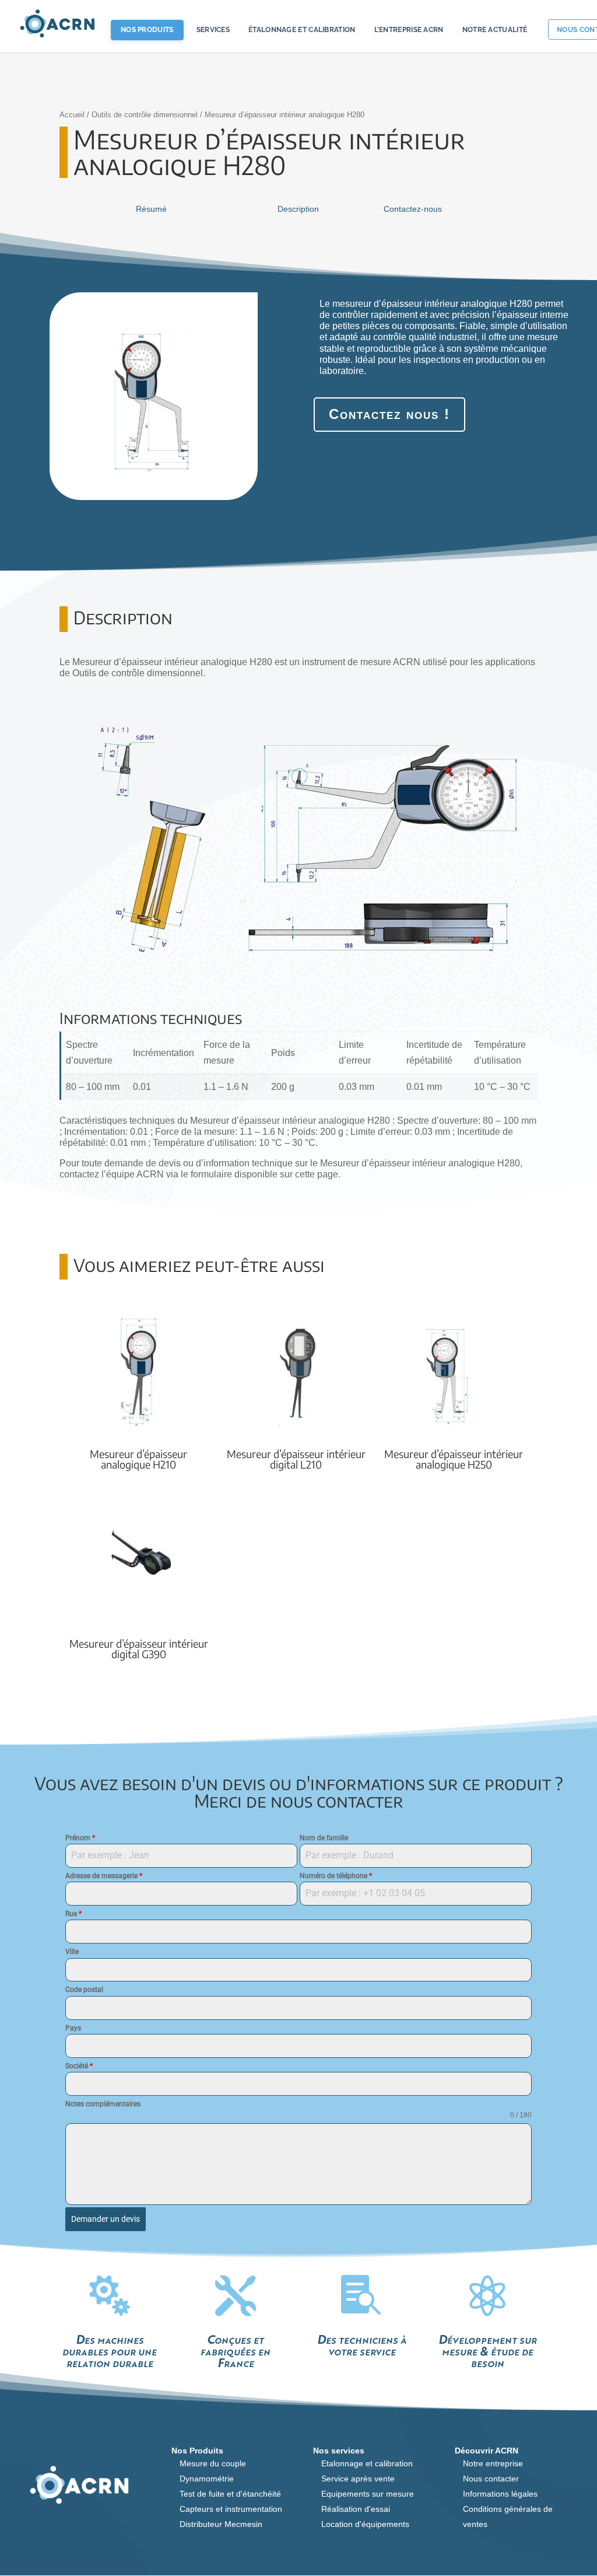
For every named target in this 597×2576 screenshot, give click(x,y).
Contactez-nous (413, 209)
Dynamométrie (207, 2479)
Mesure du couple (213, 2463)
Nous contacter (491, 2479)
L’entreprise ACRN (409, 30)
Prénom (80, 1838)
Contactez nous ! (389, 414)
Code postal (84, 1990)
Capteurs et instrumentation (231, 2509)
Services (213, 30)
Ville (72, 1952)
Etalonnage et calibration (367, 2463)
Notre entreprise (493, 2463)
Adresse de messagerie (104, 1876)
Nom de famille (324, 1838)
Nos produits (147, 30)
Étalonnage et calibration (302, 30)
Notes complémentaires (103, 2104)
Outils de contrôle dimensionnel (145, 115)
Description (298, 209)
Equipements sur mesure (368, 2494)
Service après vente (358, 2479)
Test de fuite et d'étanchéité (230, 2494)
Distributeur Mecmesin (221, 2524)
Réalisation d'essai (356, 2509)
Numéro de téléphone (336, 1876)
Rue (73, 1914)
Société (79, 2066)
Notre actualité (495, 30)
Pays (73, 2028)
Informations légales (500, 2494)
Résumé (151, 209)
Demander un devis (106, 2219)
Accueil (72, 115)
